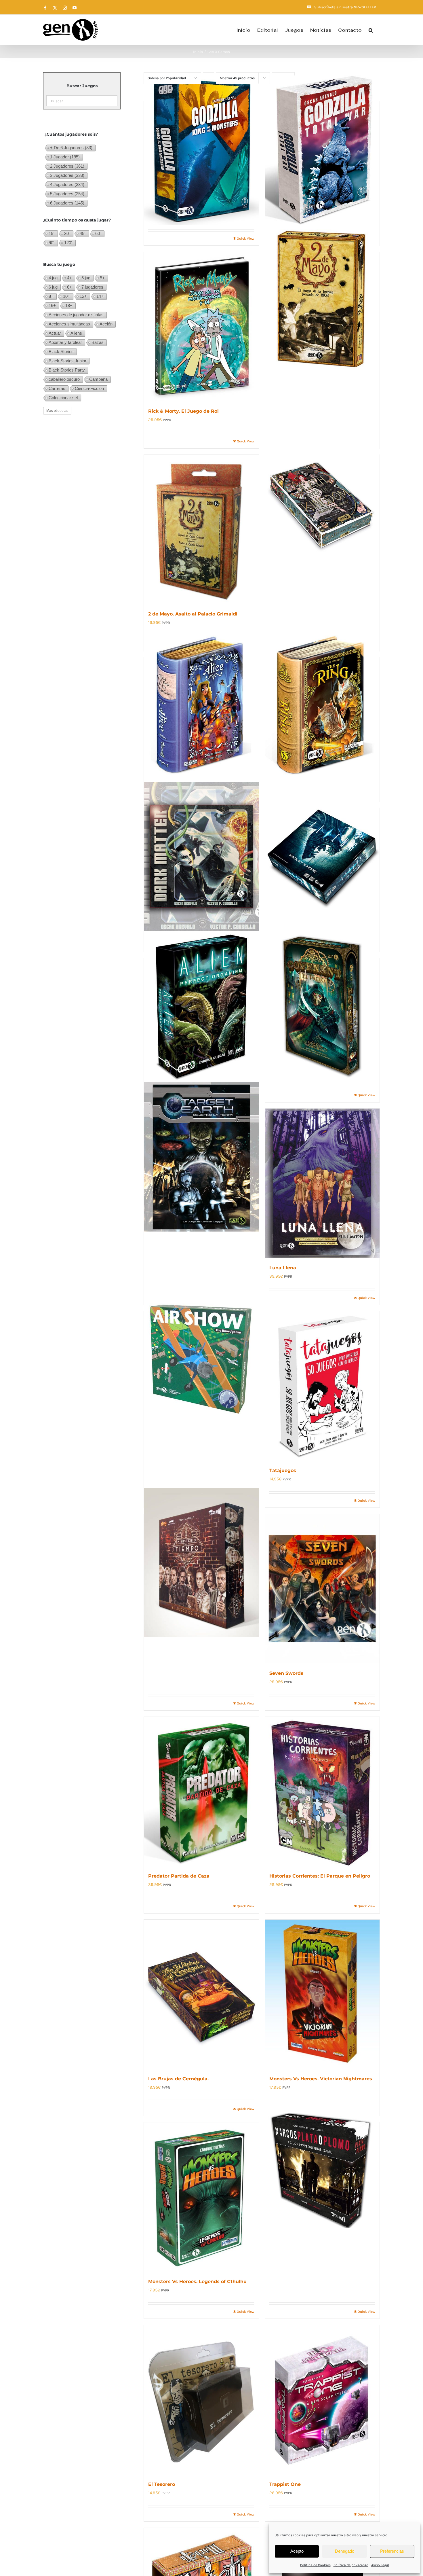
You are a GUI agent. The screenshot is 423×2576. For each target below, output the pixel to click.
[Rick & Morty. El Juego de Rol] (201, 327)
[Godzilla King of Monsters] (201, 150)
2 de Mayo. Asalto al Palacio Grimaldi (193, 614)
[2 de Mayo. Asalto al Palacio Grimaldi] (201, 529)
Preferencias (392, 2551)
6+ (69, 287)
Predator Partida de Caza (179, 1876)
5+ (102, 278)
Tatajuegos (283, 1470)
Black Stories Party (67, 370)
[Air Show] (201, 1360)
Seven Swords (286, 1673)
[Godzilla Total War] (322, 150)
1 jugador (65, 157)
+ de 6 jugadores (71, 148)
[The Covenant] (322, 1007)
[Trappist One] (322, 2400)
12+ (83, 296)
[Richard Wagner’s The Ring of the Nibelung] (322, 706)
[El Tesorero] (201, 2400)
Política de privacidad (351, 2565)
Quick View (246, 238)
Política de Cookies (315, 2565)
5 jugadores (67, 194)
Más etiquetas (57, 411)
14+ (100, 296)
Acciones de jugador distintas (76, 315)
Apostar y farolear (65, 342)
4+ (69, 278)
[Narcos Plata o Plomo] (322, 2171)
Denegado (345, 2551)
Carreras (57, 388)
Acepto (297, 2551)
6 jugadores (67, 203)
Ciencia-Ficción (89, 388)
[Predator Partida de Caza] (201, 1791)
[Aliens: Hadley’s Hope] (322, 856)
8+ (51, 296)
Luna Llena (283, 1268)
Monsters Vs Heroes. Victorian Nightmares (321, 2079)
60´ (98, 233)
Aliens (76, 333)
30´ (67, 233)
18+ (69, 305)
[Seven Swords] (322, 1589)
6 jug (53, 287)
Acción (106, 324)
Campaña (98, 379)
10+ (67, 296)
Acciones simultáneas (69, 324)
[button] (371, 30)
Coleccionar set (63, 398)
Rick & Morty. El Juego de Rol (183, 411)
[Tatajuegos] (322, 1386)
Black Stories (61, 352)
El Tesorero (162, 2484)
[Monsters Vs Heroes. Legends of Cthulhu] (201, 2197)
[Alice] (201, 706)
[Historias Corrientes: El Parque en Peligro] (322, 1791)
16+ (52, 305)
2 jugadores (67, 166)
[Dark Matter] (201, 856)
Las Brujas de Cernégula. (178, 2079)
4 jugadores (67, 184)
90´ (52, 243)
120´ (68, 243)
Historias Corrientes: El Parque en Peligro (320, 1876)
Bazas (98, 342)
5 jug (86, 278)
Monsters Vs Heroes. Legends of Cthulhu (197, 2282)
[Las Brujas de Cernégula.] (201, 1994)
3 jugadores (67, 175)
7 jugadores (92, 287)
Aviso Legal (380, 2565)
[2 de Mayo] (322, 300)
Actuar (55, 333)
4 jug (53, 278)
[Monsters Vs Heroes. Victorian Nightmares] (322, 1994)
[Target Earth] (201, 1157)
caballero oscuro (64, 379)
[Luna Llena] (322, 1183)
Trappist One (285, 2484)
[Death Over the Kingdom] (322, 503)
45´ (83, 233)
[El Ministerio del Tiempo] (201, 1562)
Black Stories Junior (67, 361)
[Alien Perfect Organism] (201, 1007)
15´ (52, 233)
